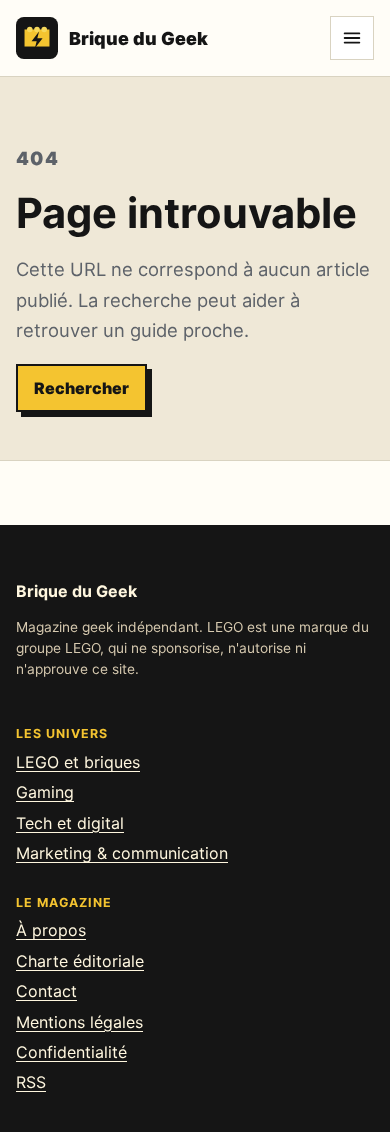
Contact (46, 991)
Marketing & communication (122, 853)
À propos (51, 930)
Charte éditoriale (80, 961)
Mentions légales (79, 1022)
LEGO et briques (78, 762)
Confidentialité (71, 1052)
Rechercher (81, 388)
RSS (31, 1082)
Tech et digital (70, 823)
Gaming (45, 792)
